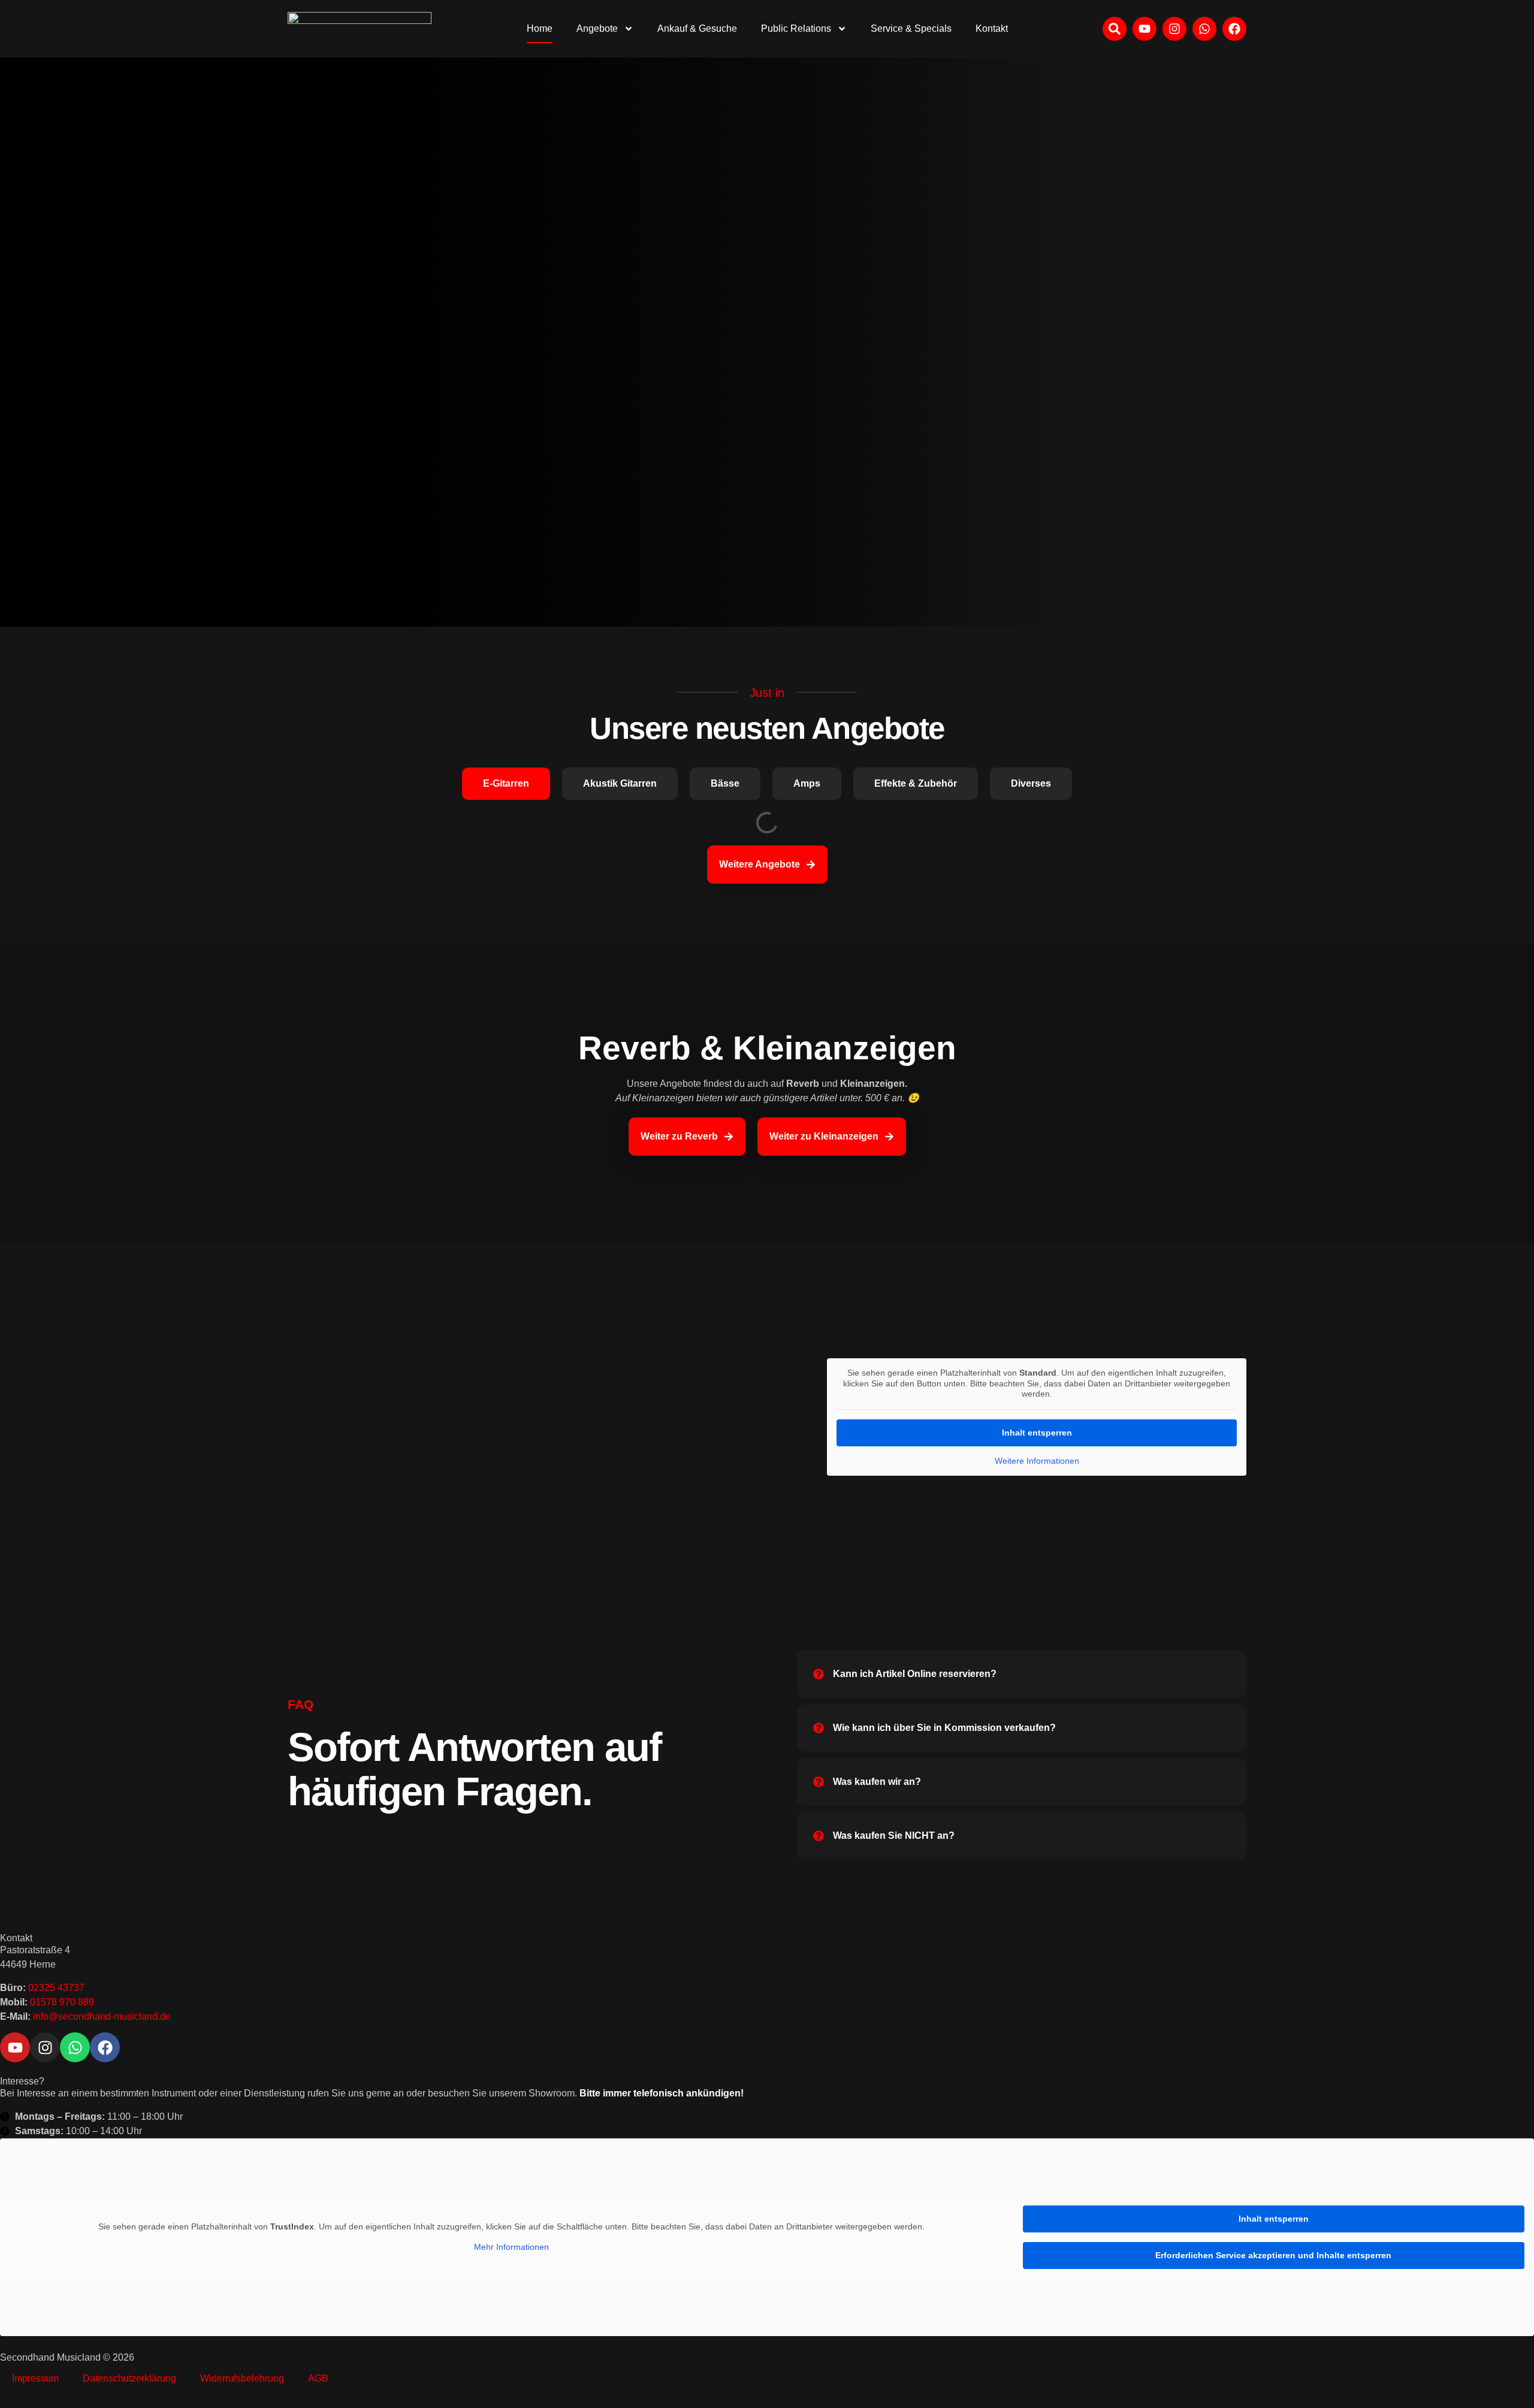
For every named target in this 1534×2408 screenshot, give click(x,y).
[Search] (1115, 29)
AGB (318, 2378)
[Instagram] (1174, 29)
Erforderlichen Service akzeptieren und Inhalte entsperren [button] (1273, 2255)
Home (540, 28)
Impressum (35, 2378)
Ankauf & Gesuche (697, 28)
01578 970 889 (62, 2002)
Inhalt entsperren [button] (1037, 1433)
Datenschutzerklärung (129, 2378)
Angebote (597, 28)
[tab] (506, 784)
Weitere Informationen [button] (1037, 1461)
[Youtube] (1145, 29)
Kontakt (992, 28)
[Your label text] (360, 29)
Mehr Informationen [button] (511, 2247)
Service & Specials (911, 28)
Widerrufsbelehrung (242, 2378)
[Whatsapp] (1204, 29)
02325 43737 (56, 1988)
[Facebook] (1234, 29)
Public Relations (796, 28)
